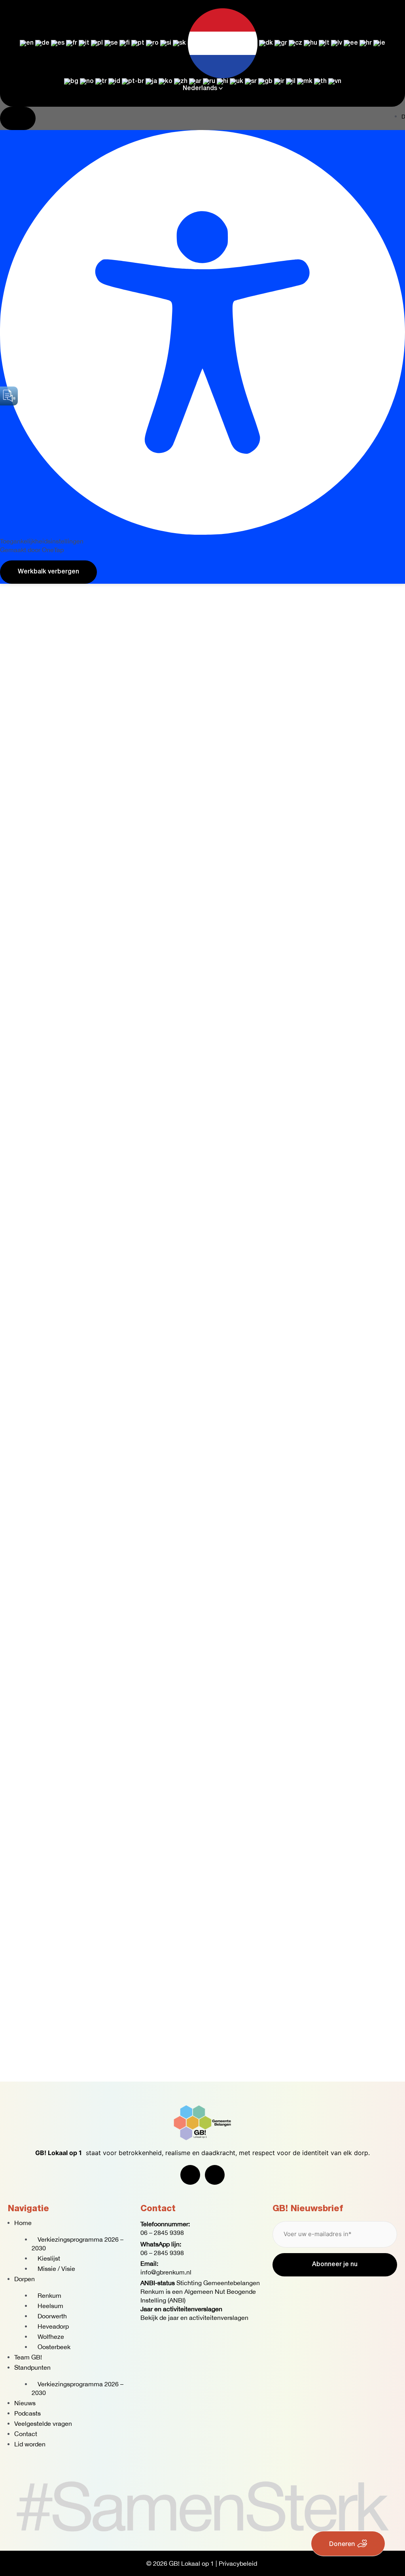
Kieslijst (49, 2258)
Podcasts (27, 2413)
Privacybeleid (238, 2563)
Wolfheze (51, 2337)
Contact (26, 2434)
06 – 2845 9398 (162, 2233)
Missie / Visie (56, 2269)
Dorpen (25, 2279)
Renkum (49, 2295)
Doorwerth (52, 2316)
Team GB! (28, 2357)
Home (23, 2223)
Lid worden (30, 2444)
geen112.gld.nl (59, 451)
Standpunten (32, 2367)
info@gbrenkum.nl (166, 2272)
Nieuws (25, 2403)
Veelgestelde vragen (43, 2423)
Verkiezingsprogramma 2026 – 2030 (78, 2244)
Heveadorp (53, 2326)
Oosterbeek (54, 2347)
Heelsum (50, 2306)
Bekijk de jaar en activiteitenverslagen (194, 2318)
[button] (388, 350)
